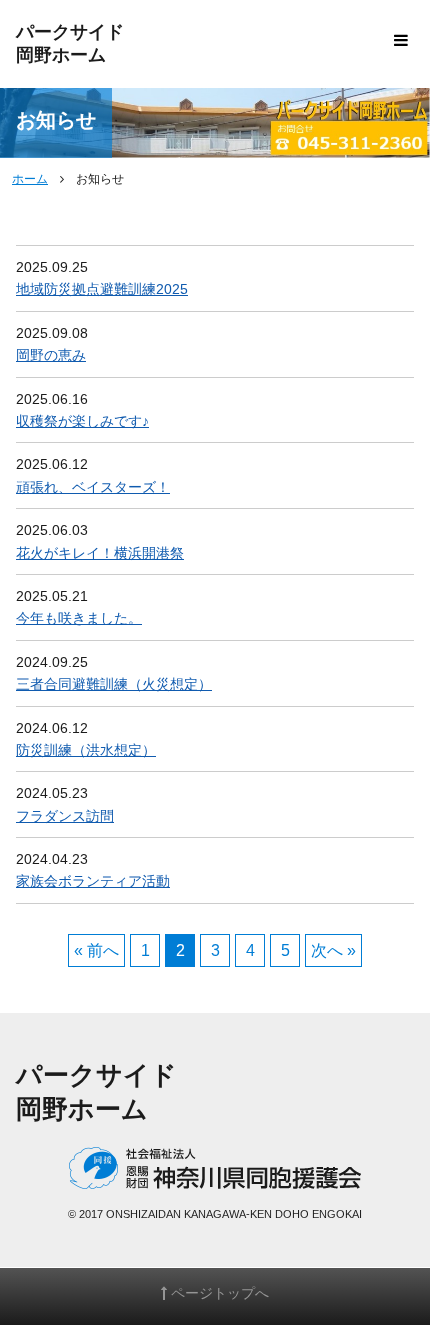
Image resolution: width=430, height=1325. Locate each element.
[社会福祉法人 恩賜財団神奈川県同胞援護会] (215, 1175)
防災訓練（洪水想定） (86, 750)
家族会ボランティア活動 (93, 881)
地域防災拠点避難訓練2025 (102, 289)
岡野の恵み (51, 355)
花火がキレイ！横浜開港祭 (100, 553)
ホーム (30, 179)
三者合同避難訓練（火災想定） (114, 684)
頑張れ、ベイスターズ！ (93, 487)
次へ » (333, 950)
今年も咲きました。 (79, 618)
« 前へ (96, 950)
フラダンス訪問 (65, 816)
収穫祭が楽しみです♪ (82, 421)
